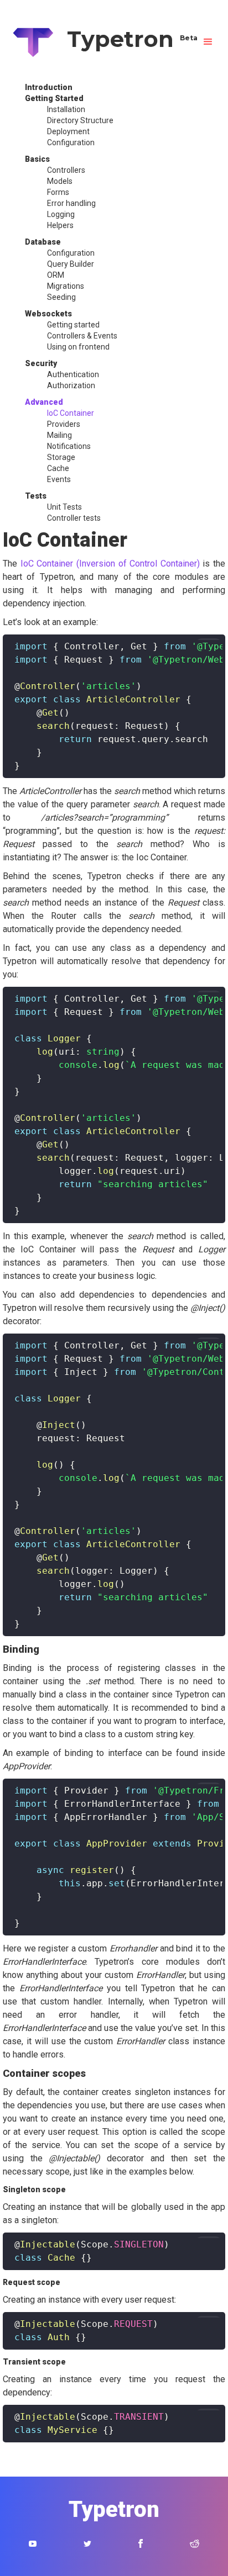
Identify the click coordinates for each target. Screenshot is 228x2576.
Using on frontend (78, 347)
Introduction (49, 87)
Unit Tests (64, 507)
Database (43, 242)
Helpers (60, 225)
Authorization (71, 385)
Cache (58, 468)
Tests (36, 496)
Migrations (66, 286)
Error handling (71, 203)
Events (59, 479)
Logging (61, 214)
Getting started (73, 325)
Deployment (68, 131)
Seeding (61, 297)
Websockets (48, 314)
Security (41, 363)
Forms (58, 192)
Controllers (66, 170)
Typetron (126, 39)
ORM (56, 275)
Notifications (69, 446)
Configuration (71, 142)
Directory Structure (80, 120)
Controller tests (74, 518)
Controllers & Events (82, 336)
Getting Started (54, 98)
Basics (37, 159)
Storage (61, 457)
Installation (66, 109)
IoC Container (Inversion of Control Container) (110, 564)
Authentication (73, 374)
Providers (64, 424)
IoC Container (71, 413)
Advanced (44, 402)
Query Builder (71, 264)
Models (60, 181)
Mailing (59, 435)
